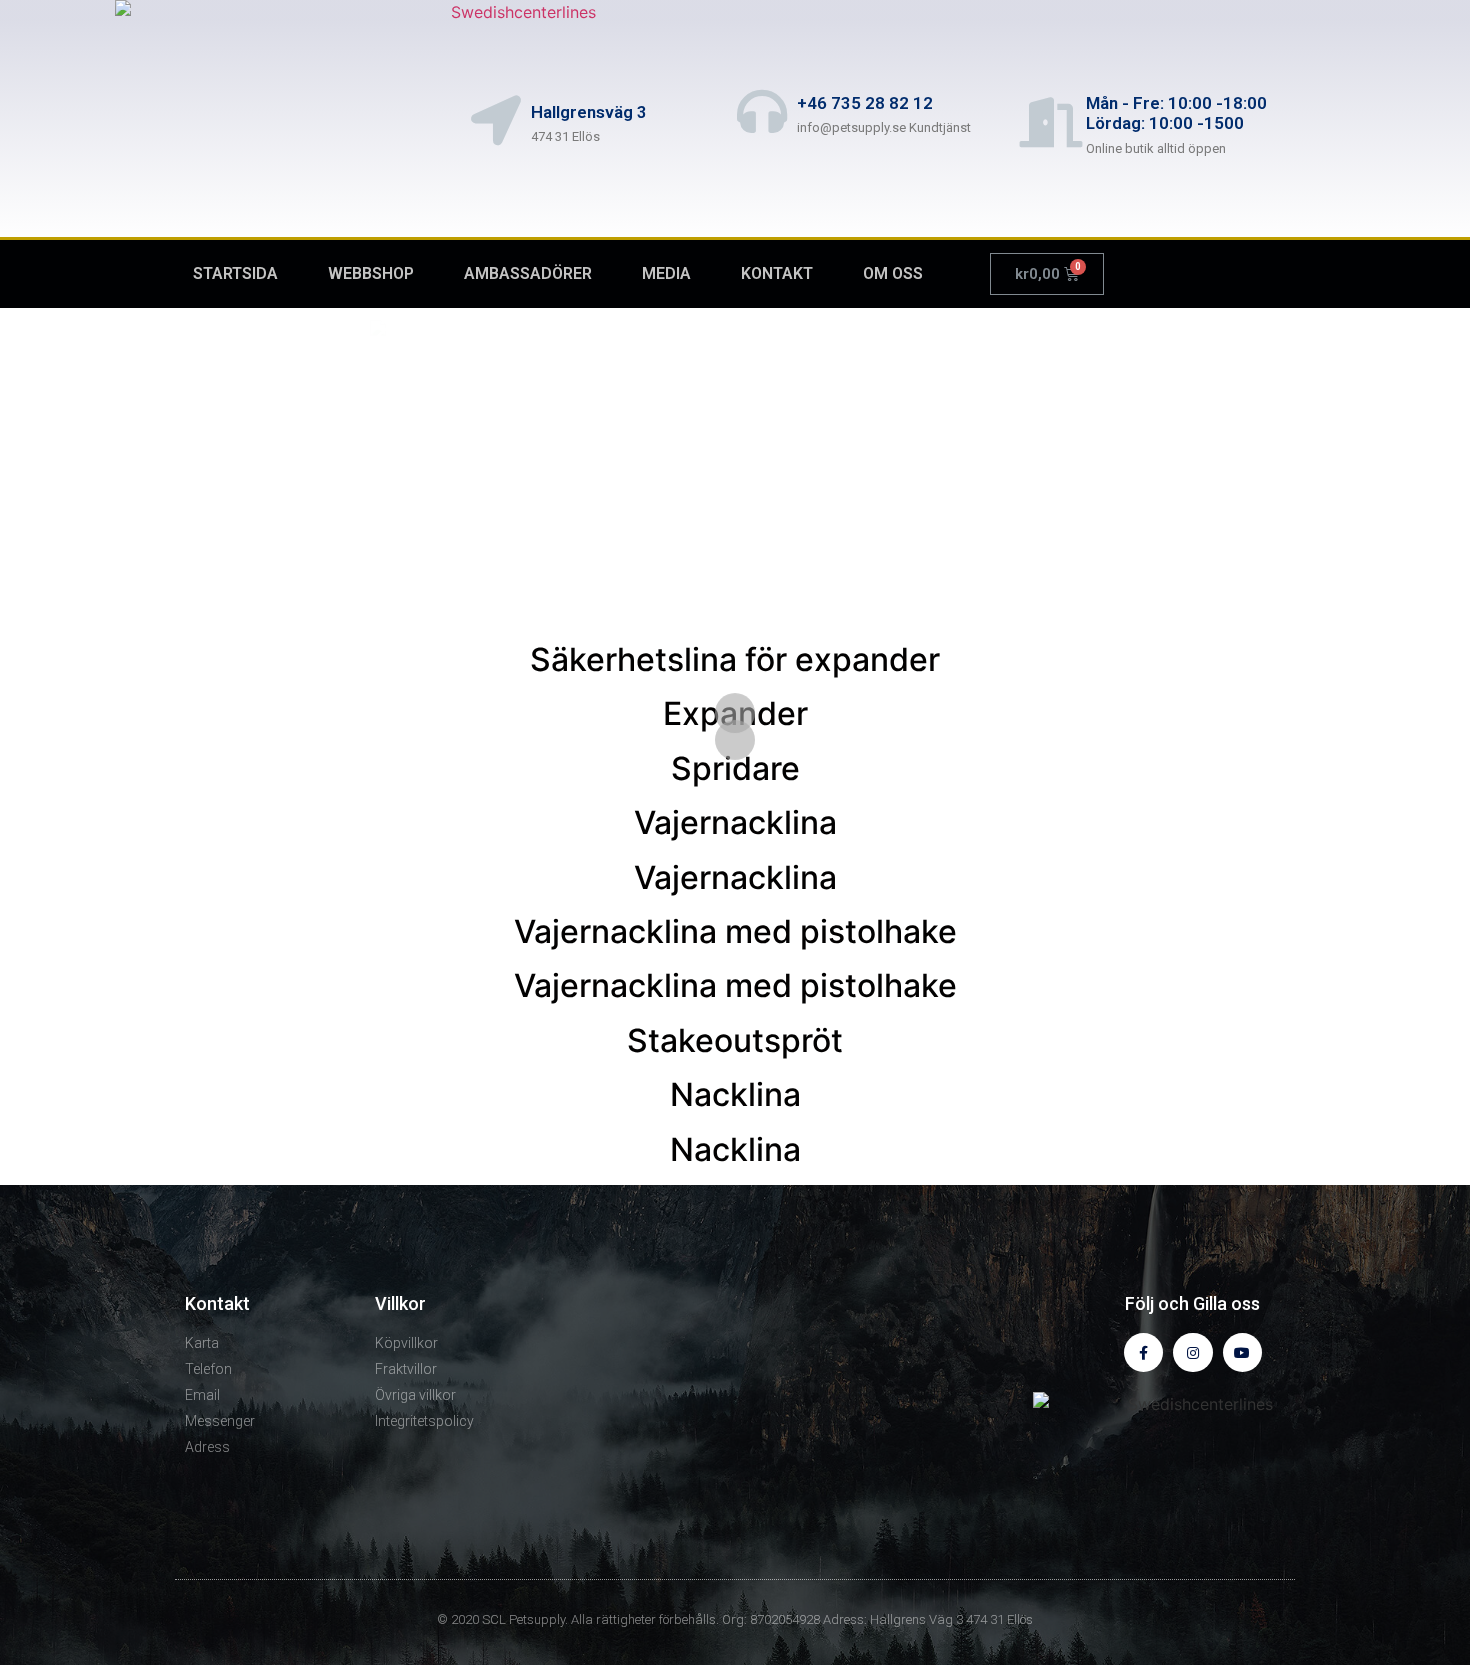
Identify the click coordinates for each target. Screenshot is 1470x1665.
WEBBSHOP (371, 273)
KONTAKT (777, 273)
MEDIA (666, 273)
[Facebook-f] (1143, 1352)
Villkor (400, 1303)
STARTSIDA (235, 273)
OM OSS (893, 273)
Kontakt (217, 1303)
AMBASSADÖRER (528, 273)
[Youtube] (1242, 1352)
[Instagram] (1192, 1352)
